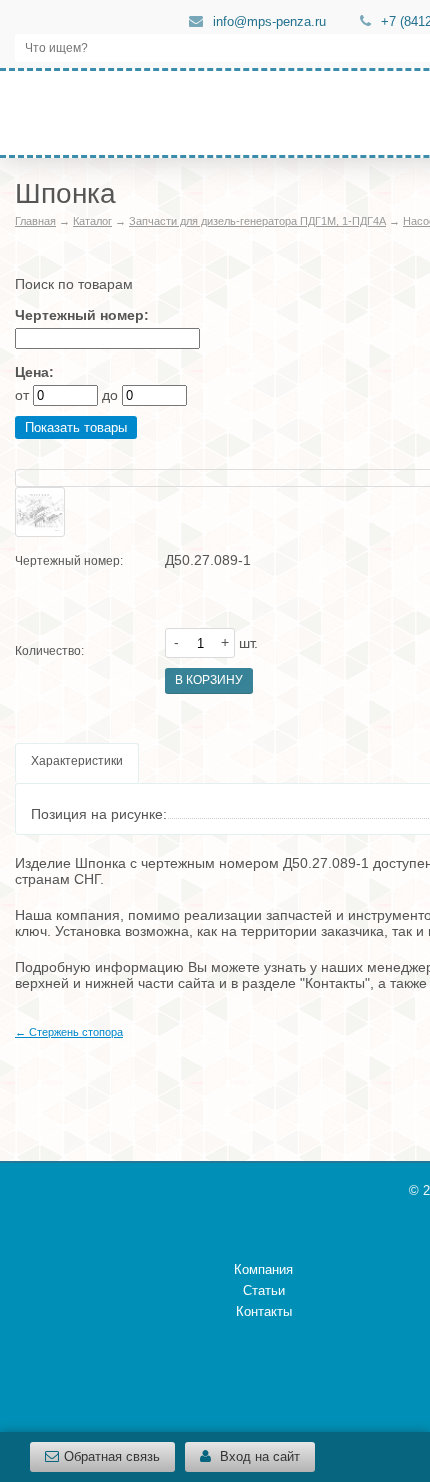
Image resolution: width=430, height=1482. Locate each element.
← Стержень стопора (69, 1032)
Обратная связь (112, 1456)
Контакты (264, 1311)
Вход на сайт (258, 1456)
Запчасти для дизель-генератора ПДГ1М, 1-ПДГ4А (257, 221)
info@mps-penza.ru (269, 21)
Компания (263, 1269)
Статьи (264, 1290)
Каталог (92, 221)
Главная (35, 221)
